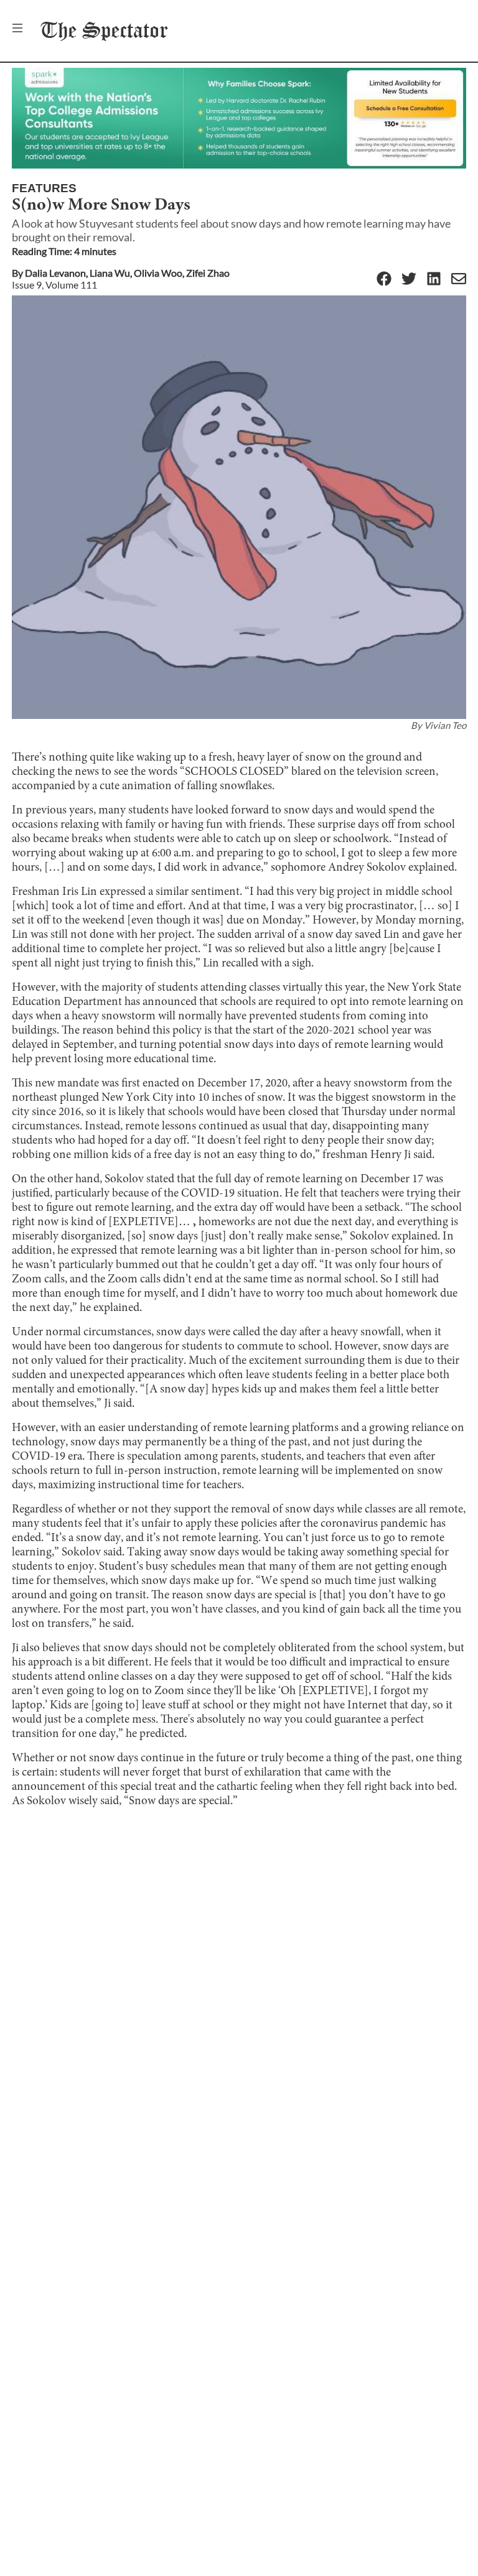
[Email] (459, 280)
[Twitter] (409, 280)
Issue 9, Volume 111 (54, 285)
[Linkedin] (434, 280)
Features (44, 188)
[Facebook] (384, 280)
